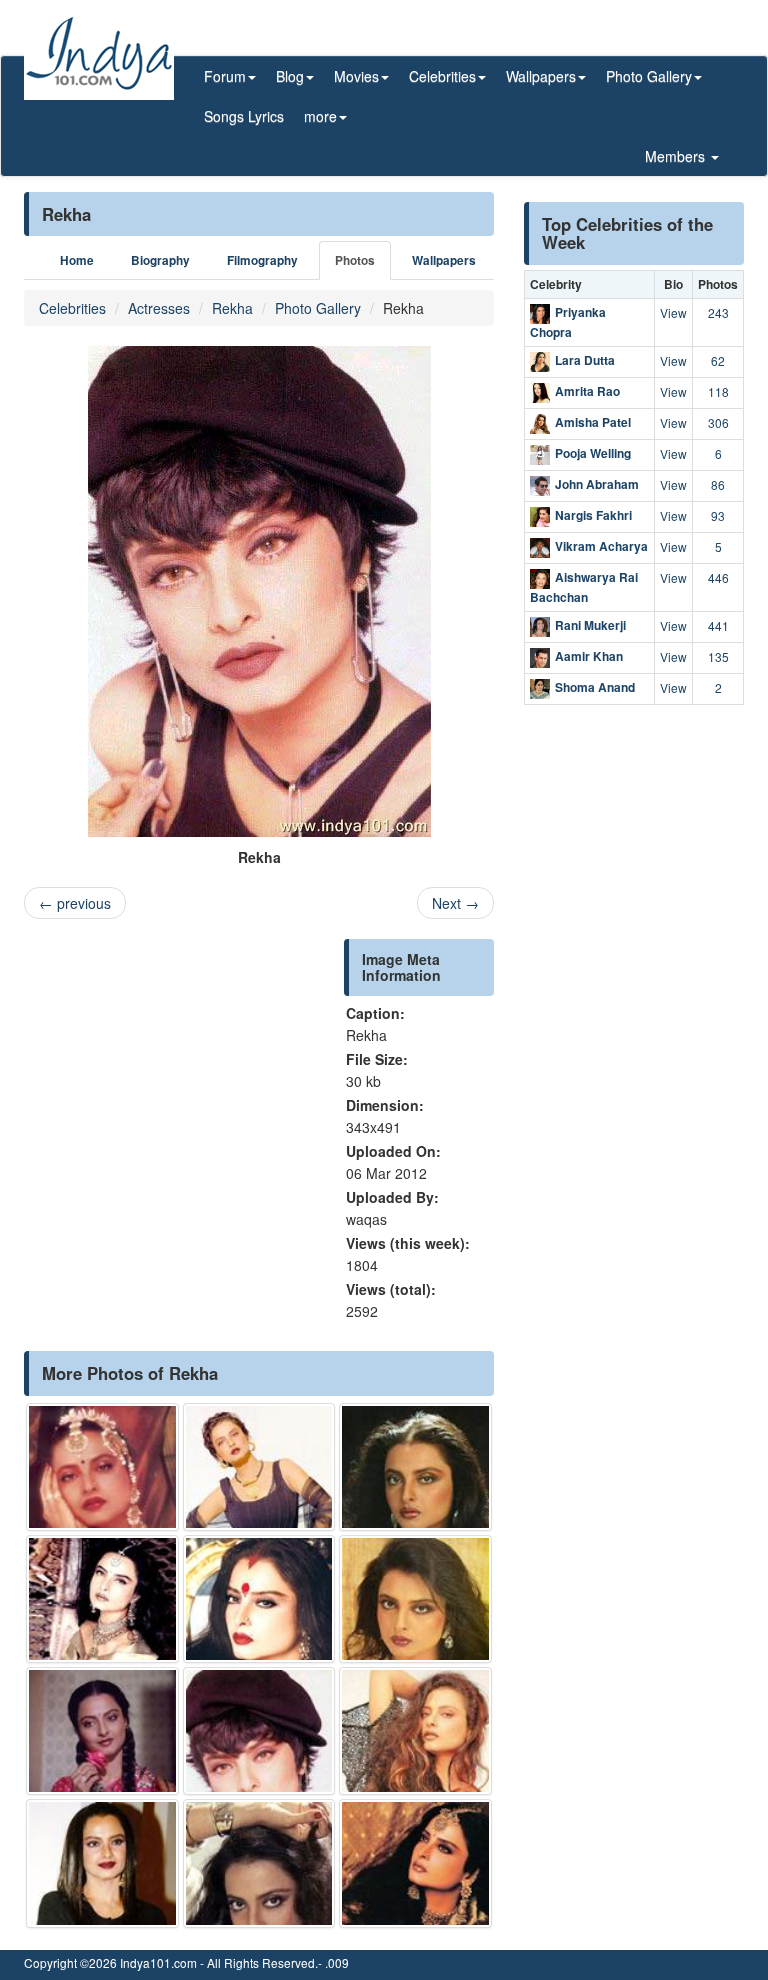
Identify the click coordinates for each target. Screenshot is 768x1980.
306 (718, 422)
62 (718, 360)
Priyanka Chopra (568, 322)
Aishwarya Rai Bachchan (584, 587)
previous (75, 903)
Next (455, 903)
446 (718, 577)
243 (718, 312)
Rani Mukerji (590, 626)
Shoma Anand (595, 688)
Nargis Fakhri (593, 515)
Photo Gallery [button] (649, 76)
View (673, 312)
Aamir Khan (589, 657)
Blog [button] (290, 76)
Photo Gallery (318, 308)
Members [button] (677, 156)
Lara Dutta (585, 360)
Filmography (262, 260)
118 (718, 391)
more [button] (320, 116)
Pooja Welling (593, 453)
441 (718, 625)
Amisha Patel (593, 422)
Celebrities (72, 308)
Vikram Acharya (601, 546)
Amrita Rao (587, 391)
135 (718, 656)
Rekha (232, 308)
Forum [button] (225, 76)
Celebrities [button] (442, 76)
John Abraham (597, 484)
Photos (355, 260)
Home (77, 260)
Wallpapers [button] (541, 76)
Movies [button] (356, 76)
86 (718, 484)
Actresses (159, 308)
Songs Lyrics (244, 116)
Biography (160, 260)
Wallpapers (444, 260)
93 (718, 515)
